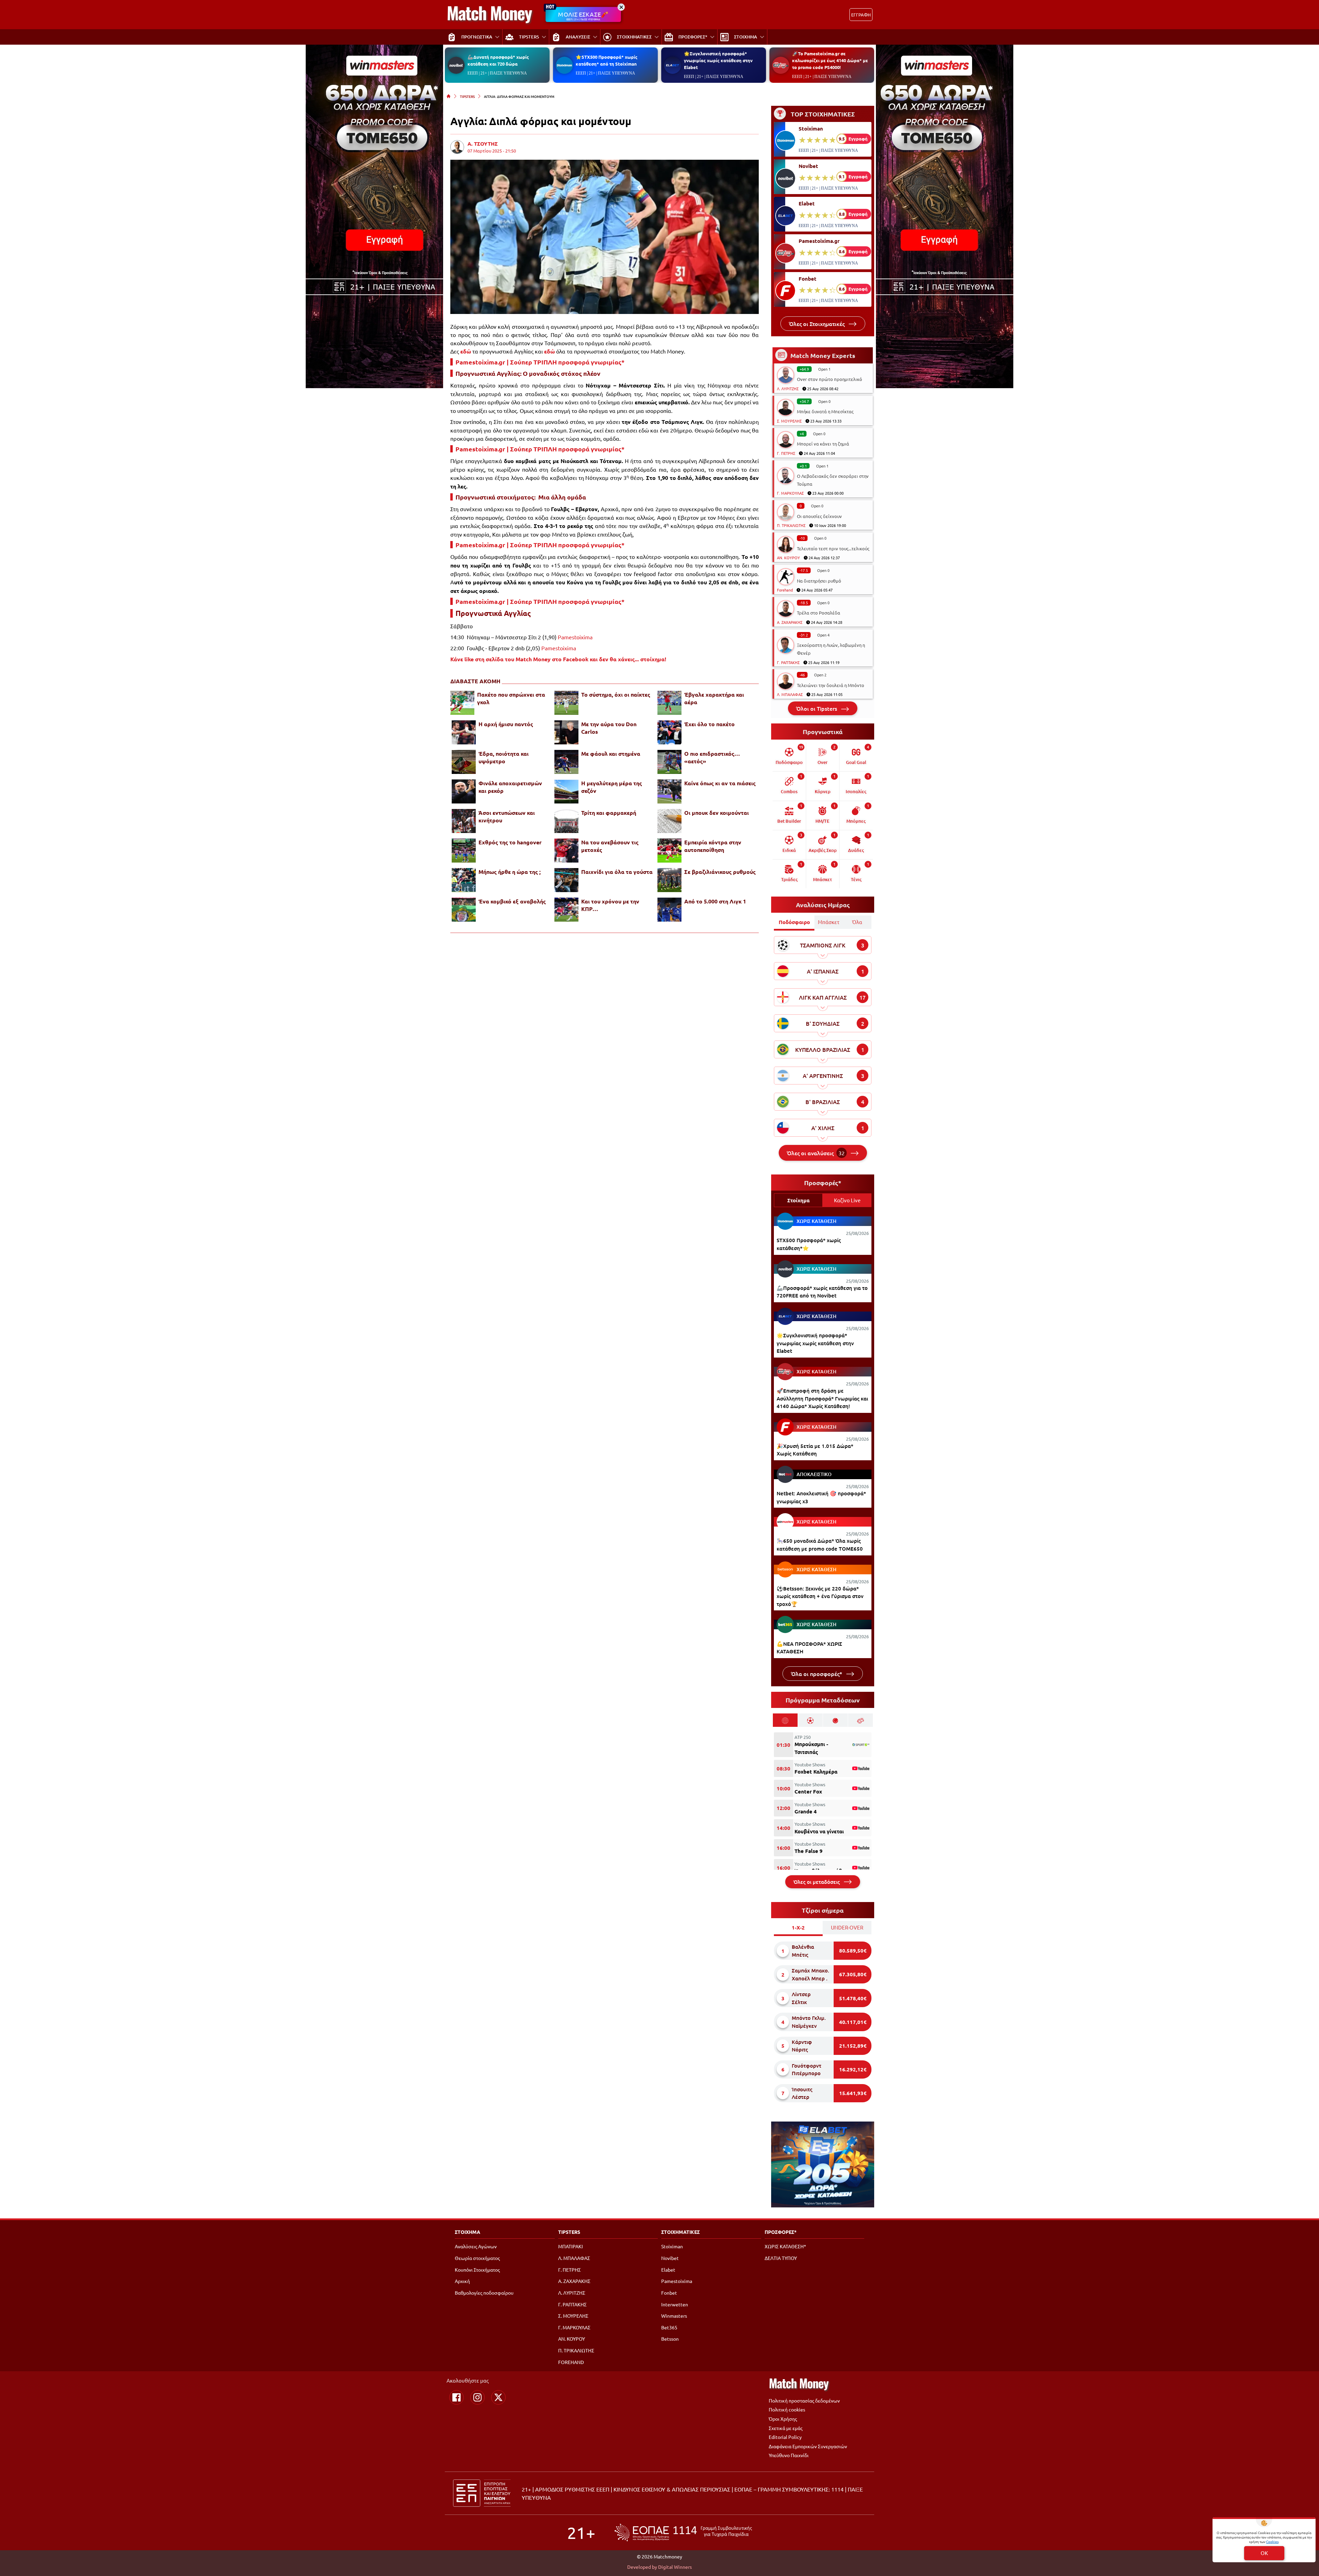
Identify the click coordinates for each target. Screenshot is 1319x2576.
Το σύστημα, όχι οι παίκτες (616, 694)
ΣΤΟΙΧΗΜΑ (467, 2232)
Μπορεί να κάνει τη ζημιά (823, 444)
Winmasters (674, 2316)
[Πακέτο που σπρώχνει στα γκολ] (462, 703)
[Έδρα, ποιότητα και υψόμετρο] (464, 762)
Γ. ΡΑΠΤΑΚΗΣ (788, 662)
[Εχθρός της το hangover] (464, 851)
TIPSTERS (467, 96)
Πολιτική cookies (787, 2409)
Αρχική (462, 2281)
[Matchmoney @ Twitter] (498, 2397)
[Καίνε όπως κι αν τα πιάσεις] (669, 791)
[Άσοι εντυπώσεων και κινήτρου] (464, 821)
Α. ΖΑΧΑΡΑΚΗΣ (790, 622)
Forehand (785, 590)
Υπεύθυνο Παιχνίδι (789, 2455)
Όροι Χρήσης (783, 2419)
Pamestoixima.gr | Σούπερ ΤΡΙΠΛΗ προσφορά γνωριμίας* (540, 362)
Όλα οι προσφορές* (817, 1674)
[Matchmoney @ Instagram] (477, 2397)
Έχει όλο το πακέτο (709, 724)
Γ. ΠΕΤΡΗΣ (786, 453)
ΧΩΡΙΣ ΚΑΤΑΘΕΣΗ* (785, 2246)
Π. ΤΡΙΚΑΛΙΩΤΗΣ (791, 525)
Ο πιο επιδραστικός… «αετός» (712, 757)
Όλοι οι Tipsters (817, 708)
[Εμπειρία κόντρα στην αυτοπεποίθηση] (669, 851)
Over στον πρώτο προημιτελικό (830, 379)
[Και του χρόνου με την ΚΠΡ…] (566, 910)
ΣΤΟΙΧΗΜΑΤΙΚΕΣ (680, 2232)
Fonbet (808, 279)
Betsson (670, 2339)
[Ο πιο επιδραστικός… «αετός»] (669, 762)
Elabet (807, 203)
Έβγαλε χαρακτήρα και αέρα (714, 698)
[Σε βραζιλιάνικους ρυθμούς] (669, 880)
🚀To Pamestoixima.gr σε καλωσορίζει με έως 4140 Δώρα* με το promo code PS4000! (830, 60)
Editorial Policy (785, 2437)
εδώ (466, 351)
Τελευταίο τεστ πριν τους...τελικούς (833, 548)
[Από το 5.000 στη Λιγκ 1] (669, 910)
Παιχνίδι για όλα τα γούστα (617, 872)
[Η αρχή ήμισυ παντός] (464, 732)
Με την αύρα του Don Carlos (609, 728)
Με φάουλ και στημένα (611, 753)
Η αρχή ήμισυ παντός (506, 724)
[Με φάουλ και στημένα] (566, 762)
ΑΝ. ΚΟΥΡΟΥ (788, 558)
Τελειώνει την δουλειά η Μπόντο (831, 685)
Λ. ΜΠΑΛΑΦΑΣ (790, 694)
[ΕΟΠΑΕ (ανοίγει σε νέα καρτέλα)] (683, 2533)
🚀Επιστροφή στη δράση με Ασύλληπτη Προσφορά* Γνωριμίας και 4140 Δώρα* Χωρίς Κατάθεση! (822, 1398)
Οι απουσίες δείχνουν (819, 516)
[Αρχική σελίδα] (449, 96)
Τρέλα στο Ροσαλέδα (819, 613)
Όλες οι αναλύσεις (816, 1153)
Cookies (1272, 2541)
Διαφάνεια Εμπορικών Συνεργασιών (808, 2446)
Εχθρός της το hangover (510, 842)
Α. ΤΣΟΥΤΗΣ (483, 144)
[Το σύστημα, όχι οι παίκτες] (566, 703)
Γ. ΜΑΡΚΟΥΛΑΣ (790, 493)
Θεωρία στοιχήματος (477, 2258)
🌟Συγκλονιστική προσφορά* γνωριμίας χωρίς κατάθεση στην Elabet (718, 60)
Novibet (808, 166)
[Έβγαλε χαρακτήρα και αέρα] (669, 703)
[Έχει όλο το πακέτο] (669, 732)
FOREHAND (571, 2362)
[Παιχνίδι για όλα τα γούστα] (566, 880)
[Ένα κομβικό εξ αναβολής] (464, 910)
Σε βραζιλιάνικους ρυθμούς (720, 872)
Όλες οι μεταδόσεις (817, 1882)
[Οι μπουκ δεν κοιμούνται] (669, 821)
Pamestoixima (575, 637)
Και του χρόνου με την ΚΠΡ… (610, 905)
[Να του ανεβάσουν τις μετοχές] (566, 851)
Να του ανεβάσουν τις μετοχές (610, 846)
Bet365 (669, 2327)
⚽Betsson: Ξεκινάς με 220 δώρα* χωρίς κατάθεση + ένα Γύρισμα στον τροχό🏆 (820, 1596)
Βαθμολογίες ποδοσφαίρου (484, 2293)
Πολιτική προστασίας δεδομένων (804, 2400)
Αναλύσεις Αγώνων (476, 2246)
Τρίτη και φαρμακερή (609, 813)
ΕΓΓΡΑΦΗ (861, 15)
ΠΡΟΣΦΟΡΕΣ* (781, 2232)
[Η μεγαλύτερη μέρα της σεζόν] (566, 791)
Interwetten (675, 2304)
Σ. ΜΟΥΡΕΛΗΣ (789, 421)
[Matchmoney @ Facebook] (456, 2397)
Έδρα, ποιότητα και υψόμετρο (504, 757)
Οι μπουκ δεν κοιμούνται (717, 813)
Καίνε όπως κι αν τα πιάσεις (720, 783)
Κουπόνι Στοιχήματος (477, 2270)
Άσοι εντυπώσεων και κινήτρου (507, 816)
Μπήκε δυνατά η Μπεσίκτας (825, 411)
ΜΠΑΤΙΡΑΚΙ (571, 2246)
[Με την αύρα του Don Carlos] (566, 732)
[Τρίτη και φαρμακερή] (566, 821)
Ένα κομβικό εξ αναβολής (512, 901)
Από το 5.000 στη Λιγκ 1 (715, 901)
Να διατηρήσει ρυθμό (819, 581)
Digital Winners (675, 2567)
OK (1264, 2553)
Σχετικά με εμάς (786, 2428)
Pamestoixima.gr (819, 241)
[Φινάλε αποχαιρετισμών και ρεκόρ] (464, 791)
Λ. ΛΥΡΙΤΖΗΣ (788, 389)
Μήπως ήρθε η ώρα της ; (510, 872)
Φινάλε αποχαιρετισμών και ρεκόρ (510, 787)
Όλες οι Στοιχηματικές (818, 324)
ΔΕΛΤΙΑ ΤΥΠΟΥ (781, 2258)
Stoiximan (811, 128)
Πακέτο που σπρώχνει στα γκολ (511, 698)
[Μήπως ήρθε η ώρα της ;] (464, 880)
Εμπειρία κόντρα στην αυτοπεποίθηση (713, 846)
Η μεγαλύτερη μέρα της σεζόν (612, 787)
